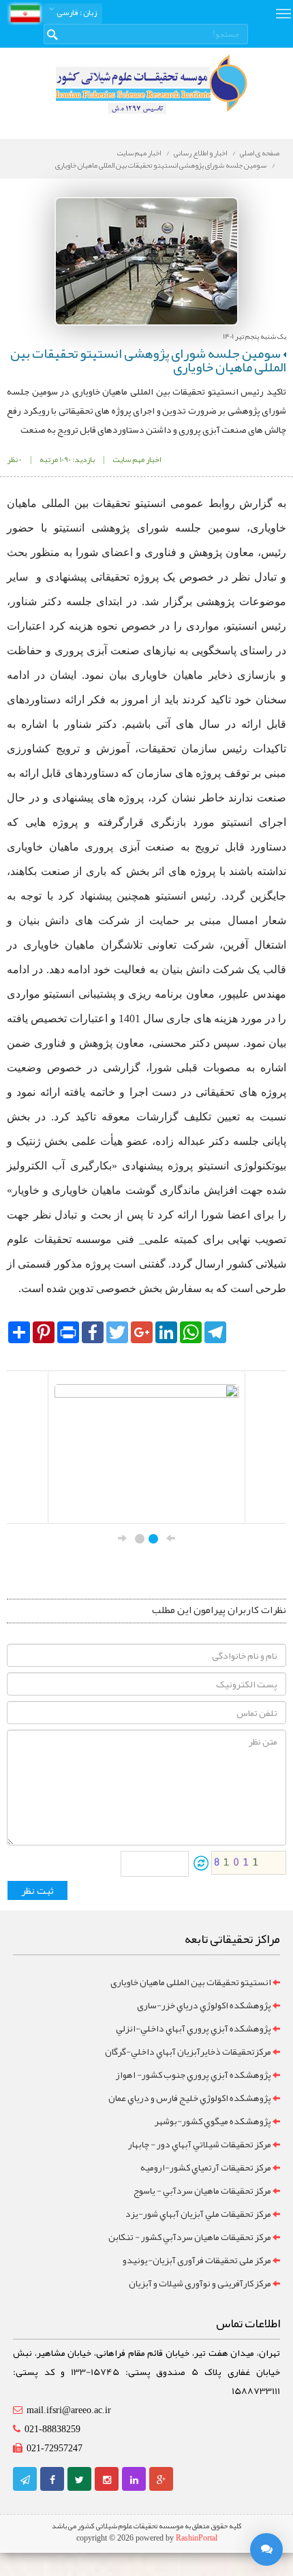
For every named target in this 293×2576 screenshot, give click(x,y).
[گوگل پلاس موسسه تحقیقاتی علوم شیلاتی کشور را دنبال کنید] (161, 2480)
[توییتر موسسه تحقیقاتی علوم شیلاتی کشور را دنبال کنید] (79, 2480)
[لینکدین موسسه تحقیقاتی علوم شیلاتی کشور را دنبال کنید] (134, 2480)
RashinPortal (197, 2538)
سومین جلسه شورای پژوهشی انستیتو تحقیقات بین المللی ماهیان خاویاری (161, 165)
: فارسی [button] (76, 12)
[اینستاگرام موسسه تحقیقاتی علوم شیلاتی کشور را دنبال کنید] (107, 2480)
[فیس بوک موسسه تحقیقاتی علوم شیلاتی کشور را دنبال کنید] (52, 2480)
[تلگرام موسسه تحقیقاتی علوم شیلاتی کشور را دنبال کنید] (25, 2480)
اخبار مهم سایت (139, 153)
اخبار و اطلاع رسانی (200, 153)
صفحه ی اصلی (260, 153)
